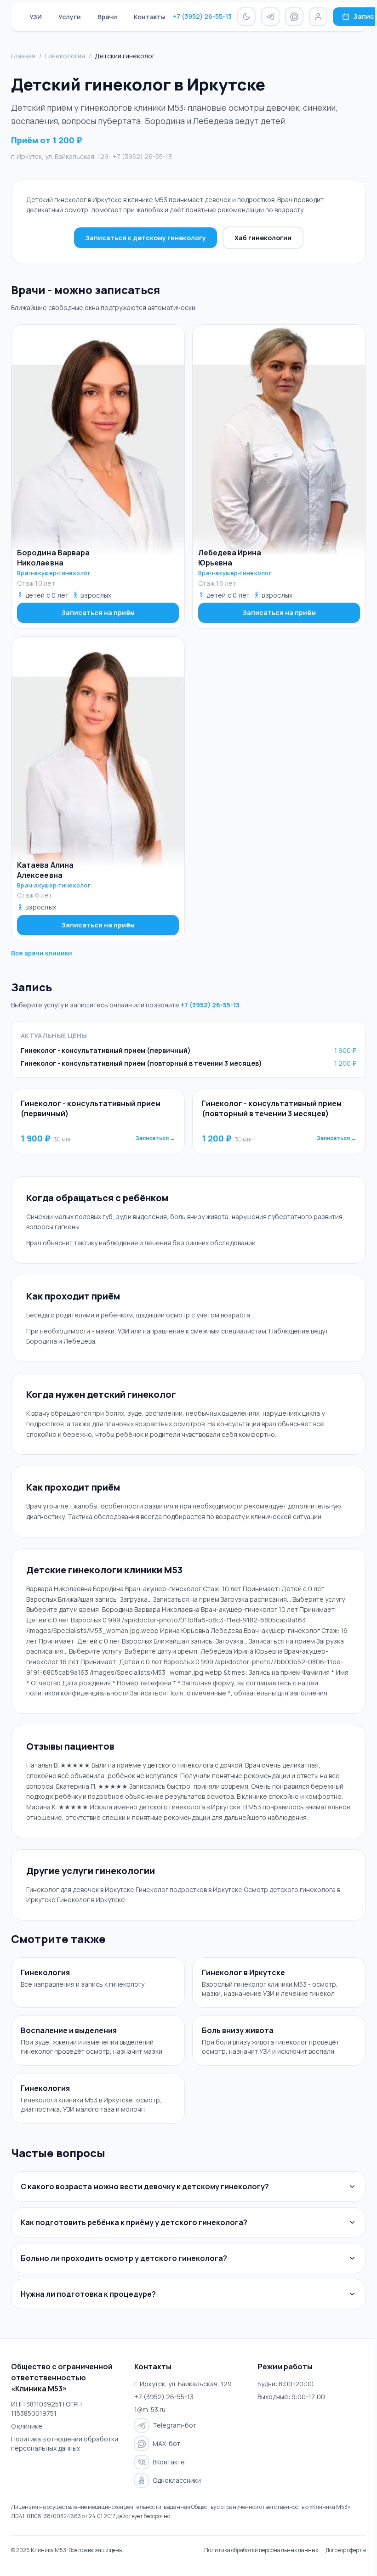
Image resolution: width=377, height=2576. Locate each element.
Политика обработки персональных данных (254, 2562)
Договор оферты (339, 2562)
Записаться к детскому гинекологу (146, 238)
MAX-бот (164, 2455)
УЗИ (36, 17)
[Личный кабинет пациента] (318, 17)
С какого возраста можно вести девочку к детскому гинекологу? (145, 2198)
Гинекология (65, 56)
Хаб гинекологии (263, 238)
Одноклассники (174, 2492)
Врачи (107, 17)
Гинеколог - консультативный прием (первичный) (106, 1050)
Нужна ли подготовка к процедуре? (88, 2306)
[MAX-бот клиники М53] (294, 17)
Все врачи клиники (42, 953)
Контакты (150, 17)
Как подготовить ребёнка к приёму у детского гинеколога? (134, 2234)
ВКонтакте (166, 2474)
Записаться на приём (98, 613)
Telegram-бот (172, 2437)
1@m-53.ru (148, 2421)
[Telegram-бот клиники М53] (270, 17)
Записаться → (155, 1138)
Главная (23, 56)
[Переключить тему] (246, 17)
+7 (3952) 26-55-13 (202, 16)
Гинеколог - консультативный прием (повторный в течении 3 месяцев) (141, 1063)
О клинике (27, 2438)
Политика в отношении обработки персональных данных (63, 2455)
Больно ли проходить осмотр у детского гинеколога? (124, 2270)
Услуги (70, 17)
